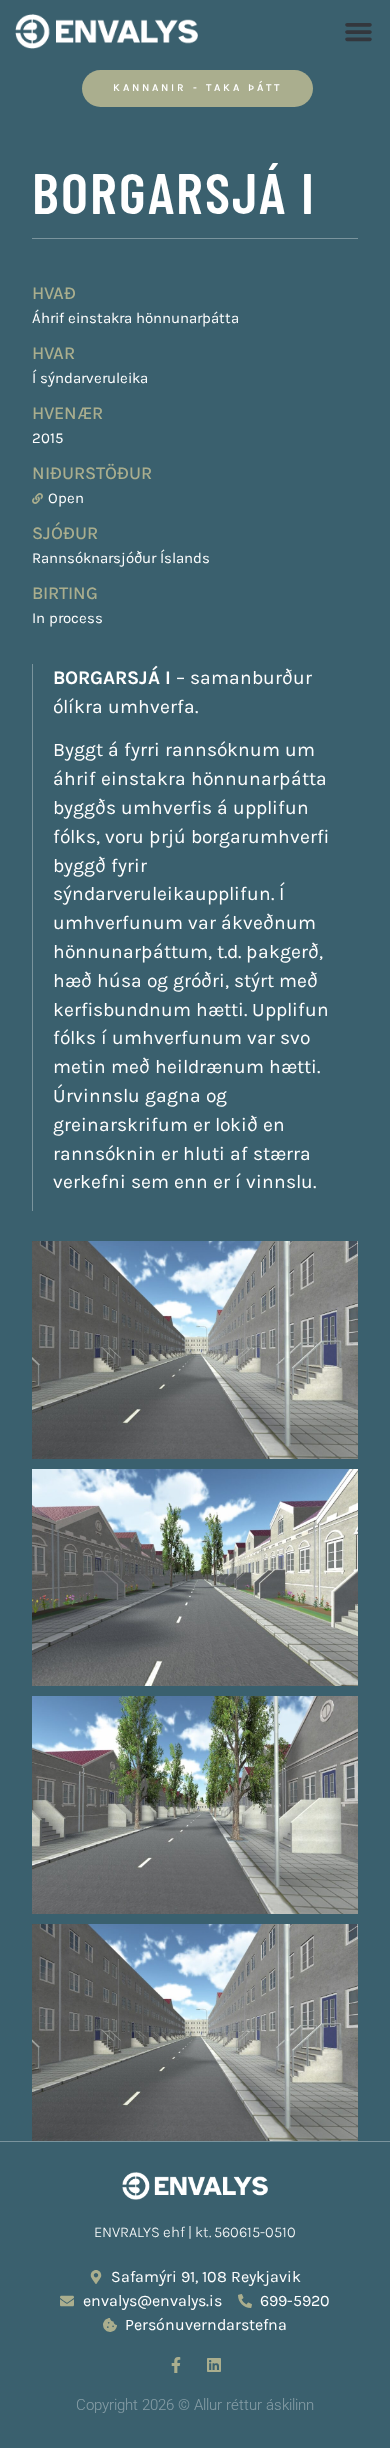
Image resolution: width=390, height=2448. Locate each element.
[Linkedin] (214, 2365)
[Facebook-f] (176, 2365)
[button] (359, 32)
